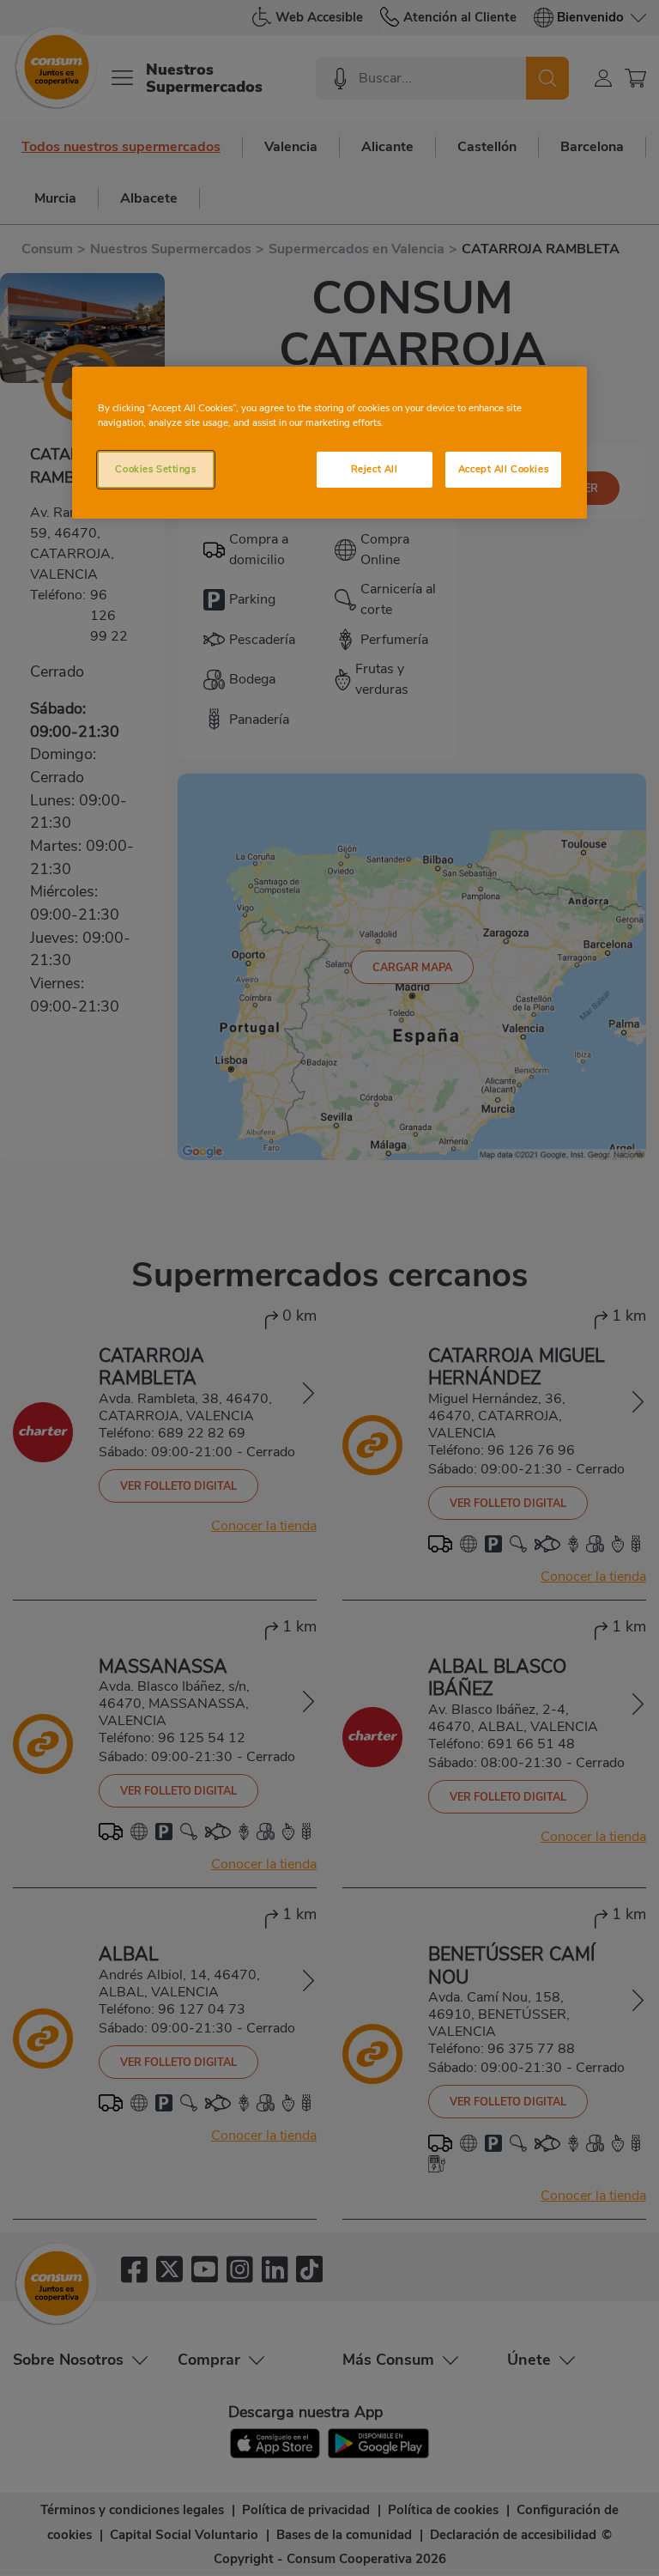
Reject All (375, 469)
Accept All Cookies (503, 469)
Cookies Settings (155, 469)
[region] (329, 443)
